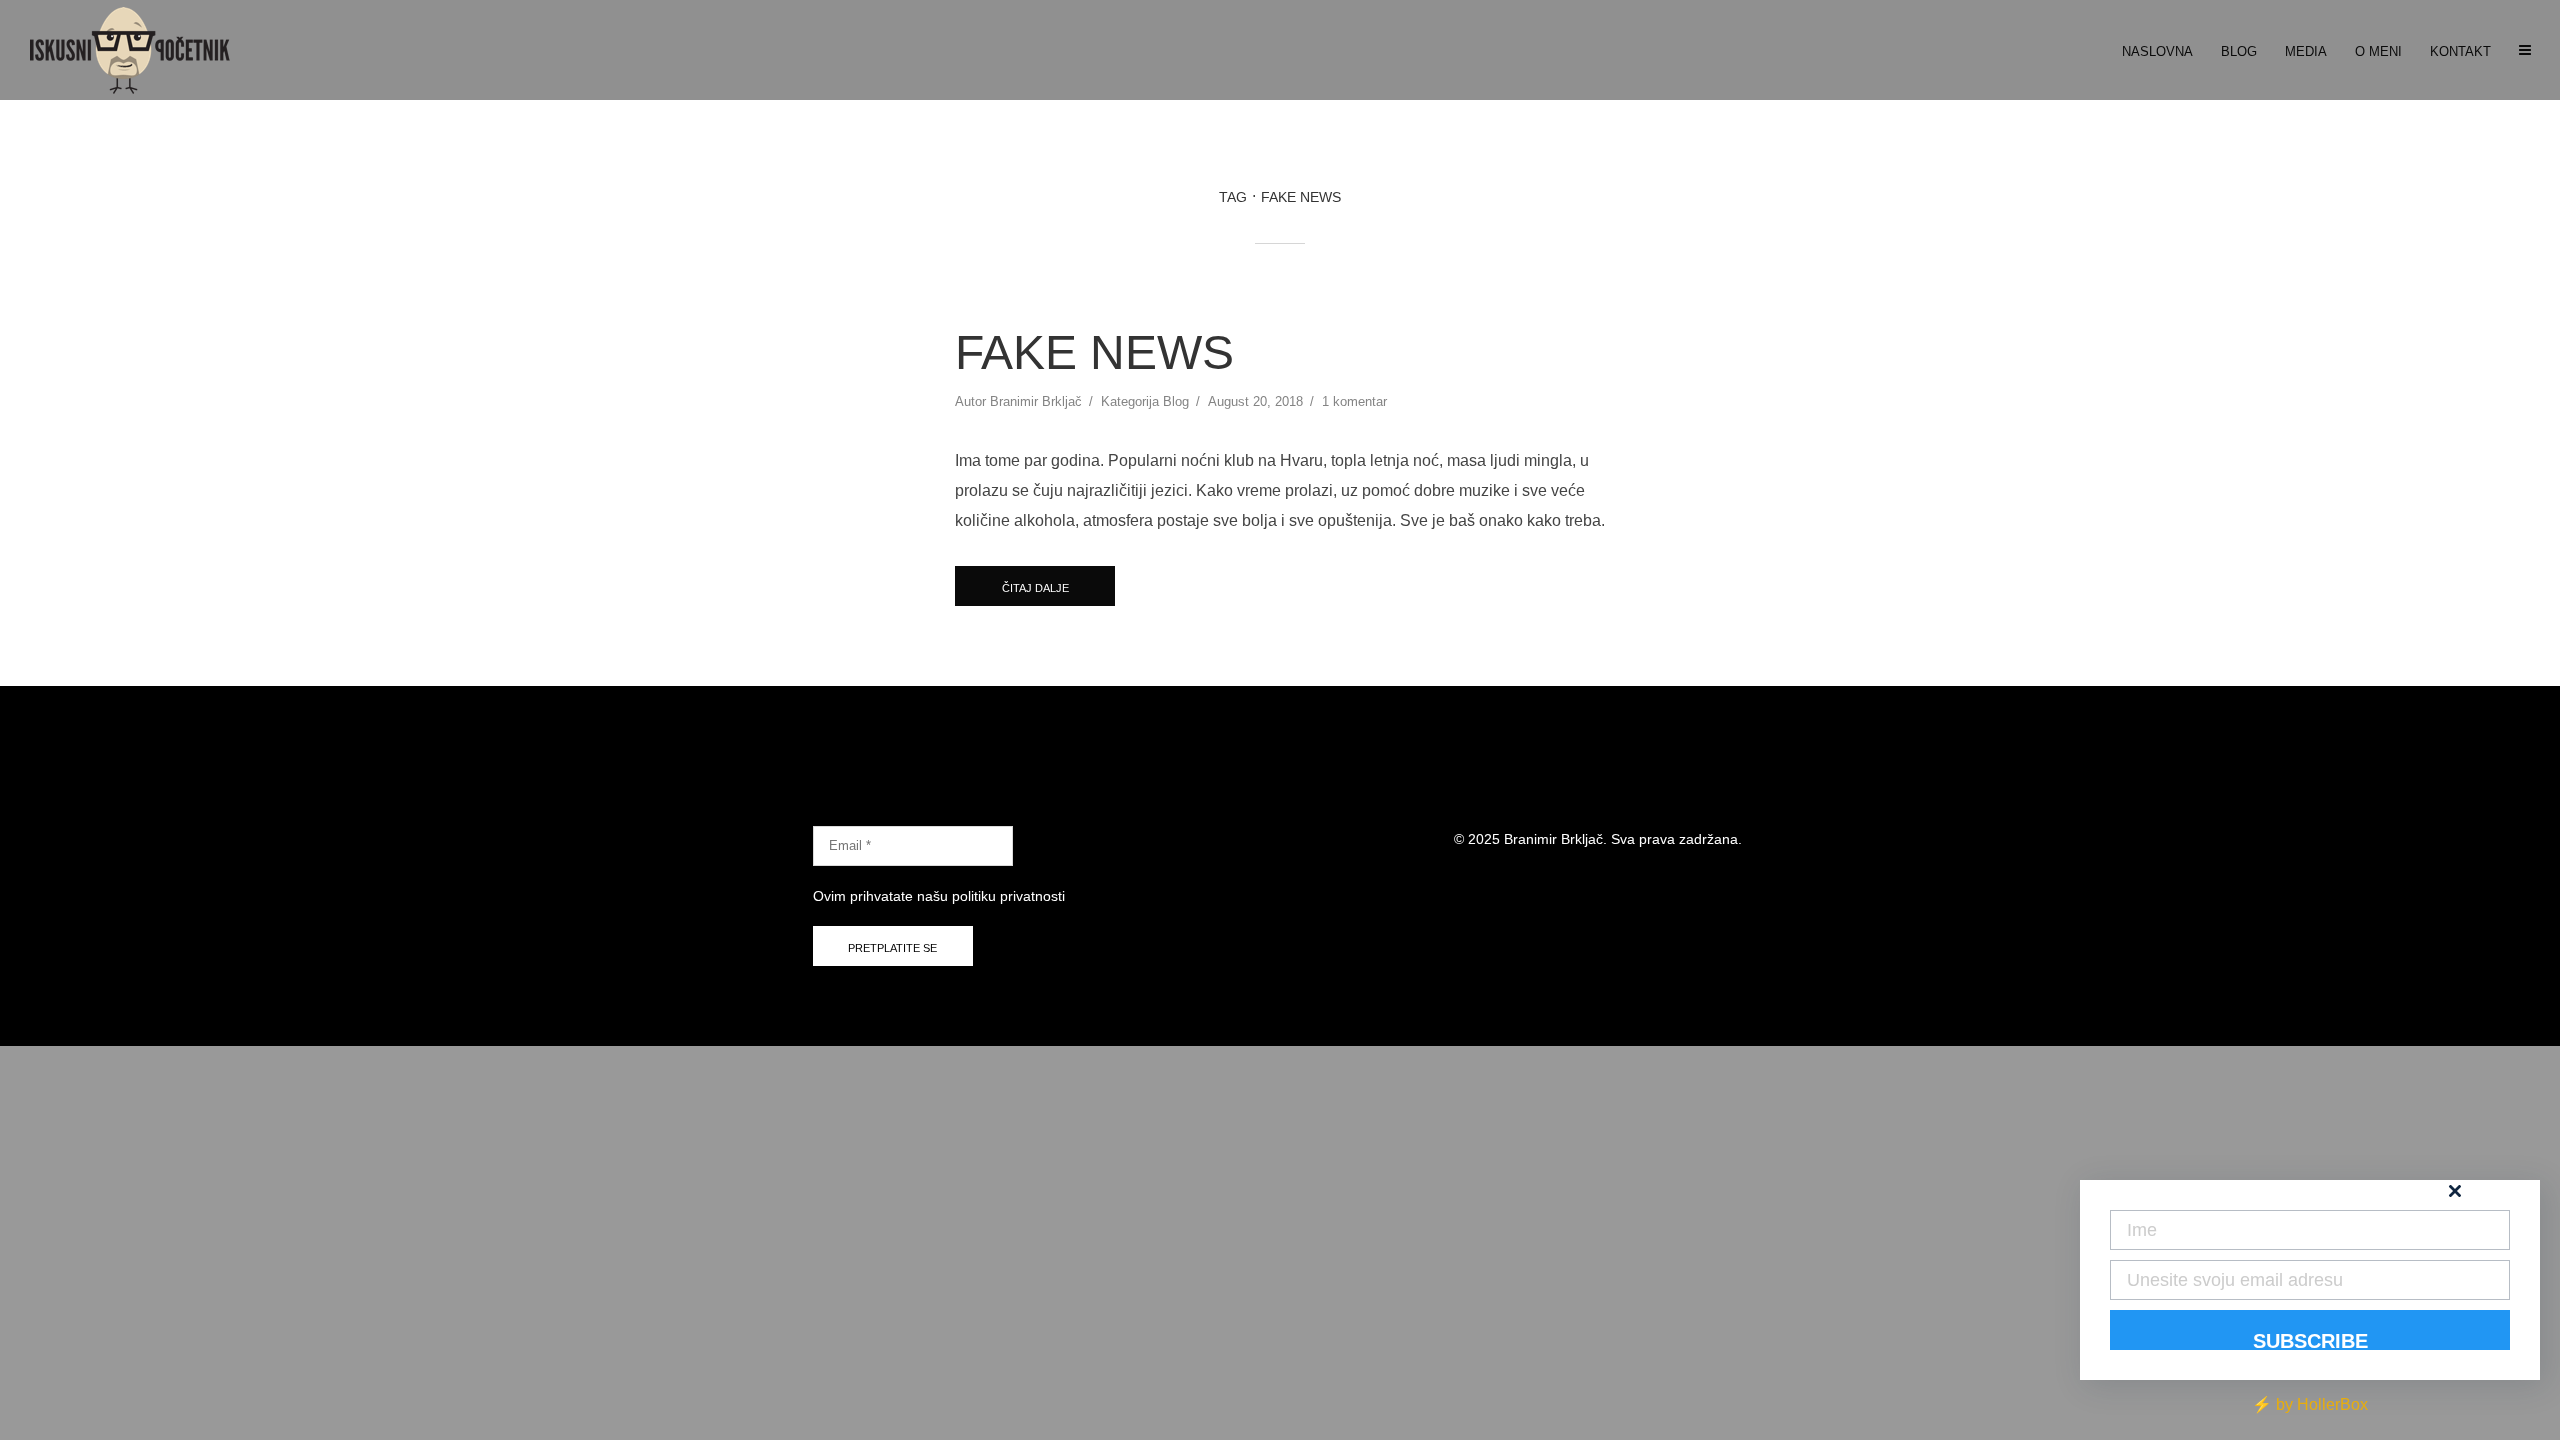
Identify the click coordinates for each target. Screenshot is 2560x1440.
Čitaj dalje (1035, 588)
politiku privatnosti (1008, 896)
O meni (2378, 51)
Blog (2239, 51)
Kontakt (2460, 51)
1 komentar (1354, 401)
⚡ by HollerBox (2310, 1404)
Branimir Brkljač (1036, 401)
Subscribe (2310, 1340)
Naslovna (2157, 51)
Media (2306, 51)
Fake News (1094, 352)
